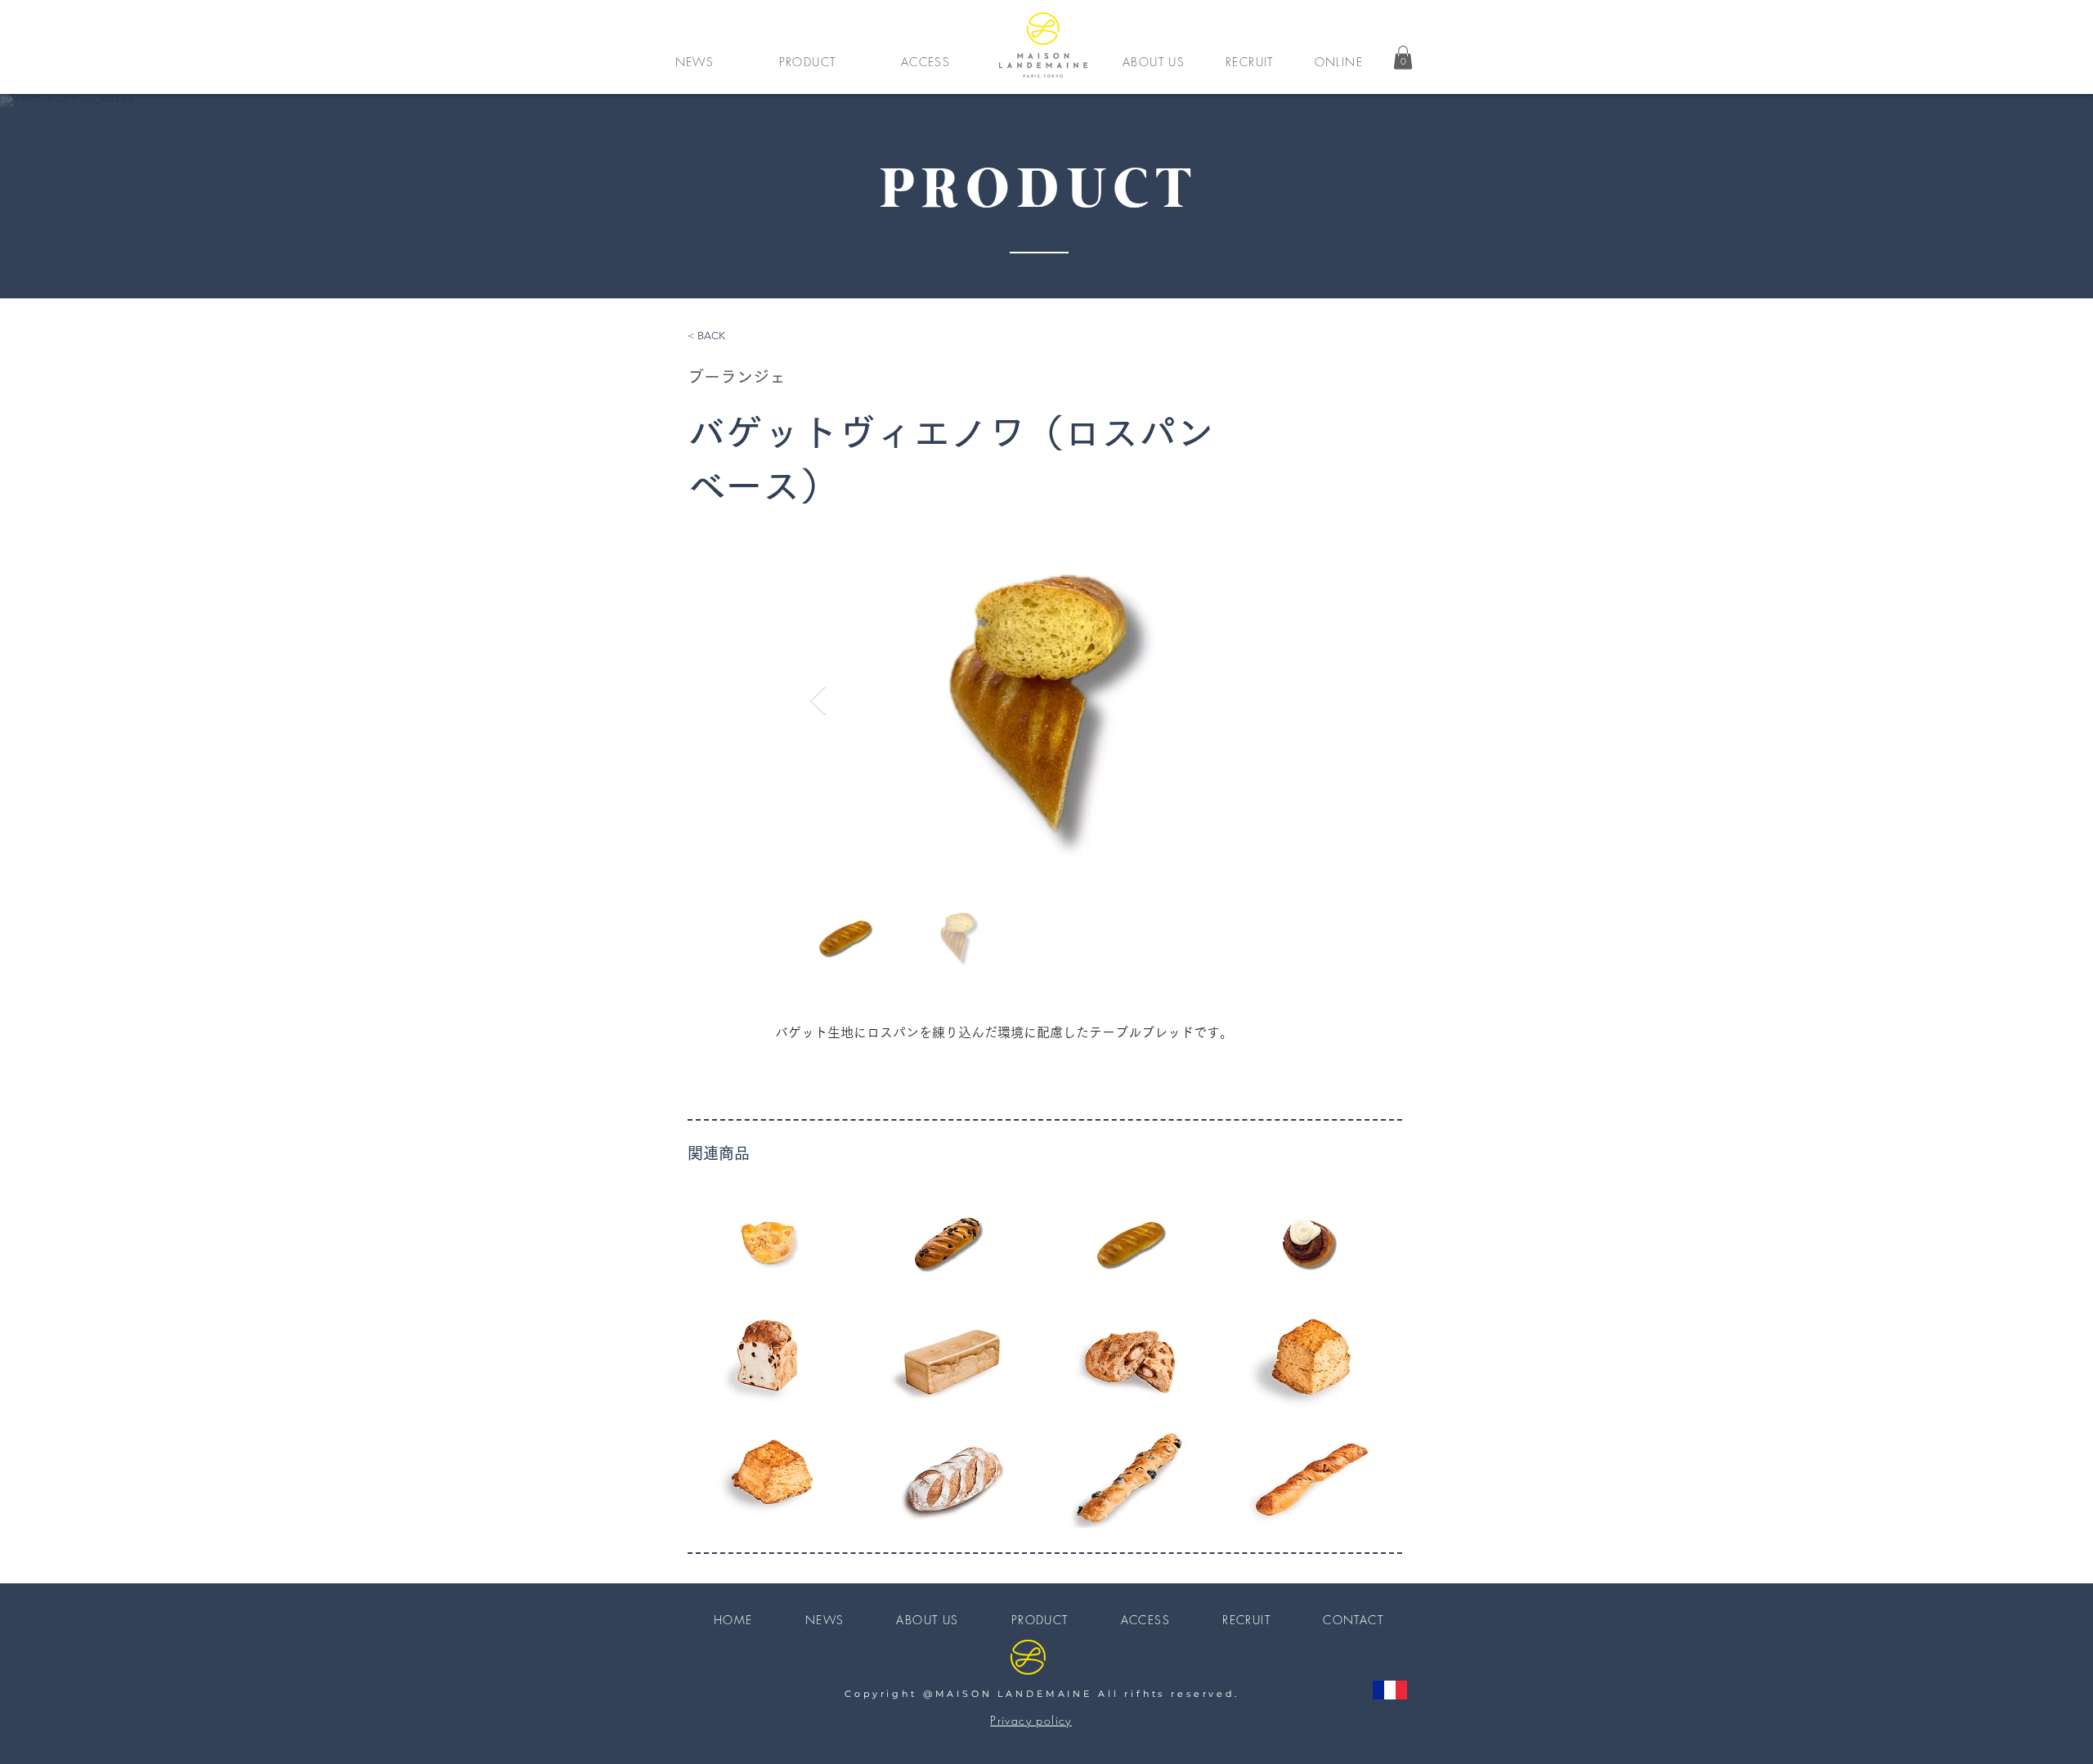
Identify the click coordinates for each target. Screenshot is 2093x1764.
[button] (807, 61)
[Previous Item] (818, 701)
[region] (771, 1242)
